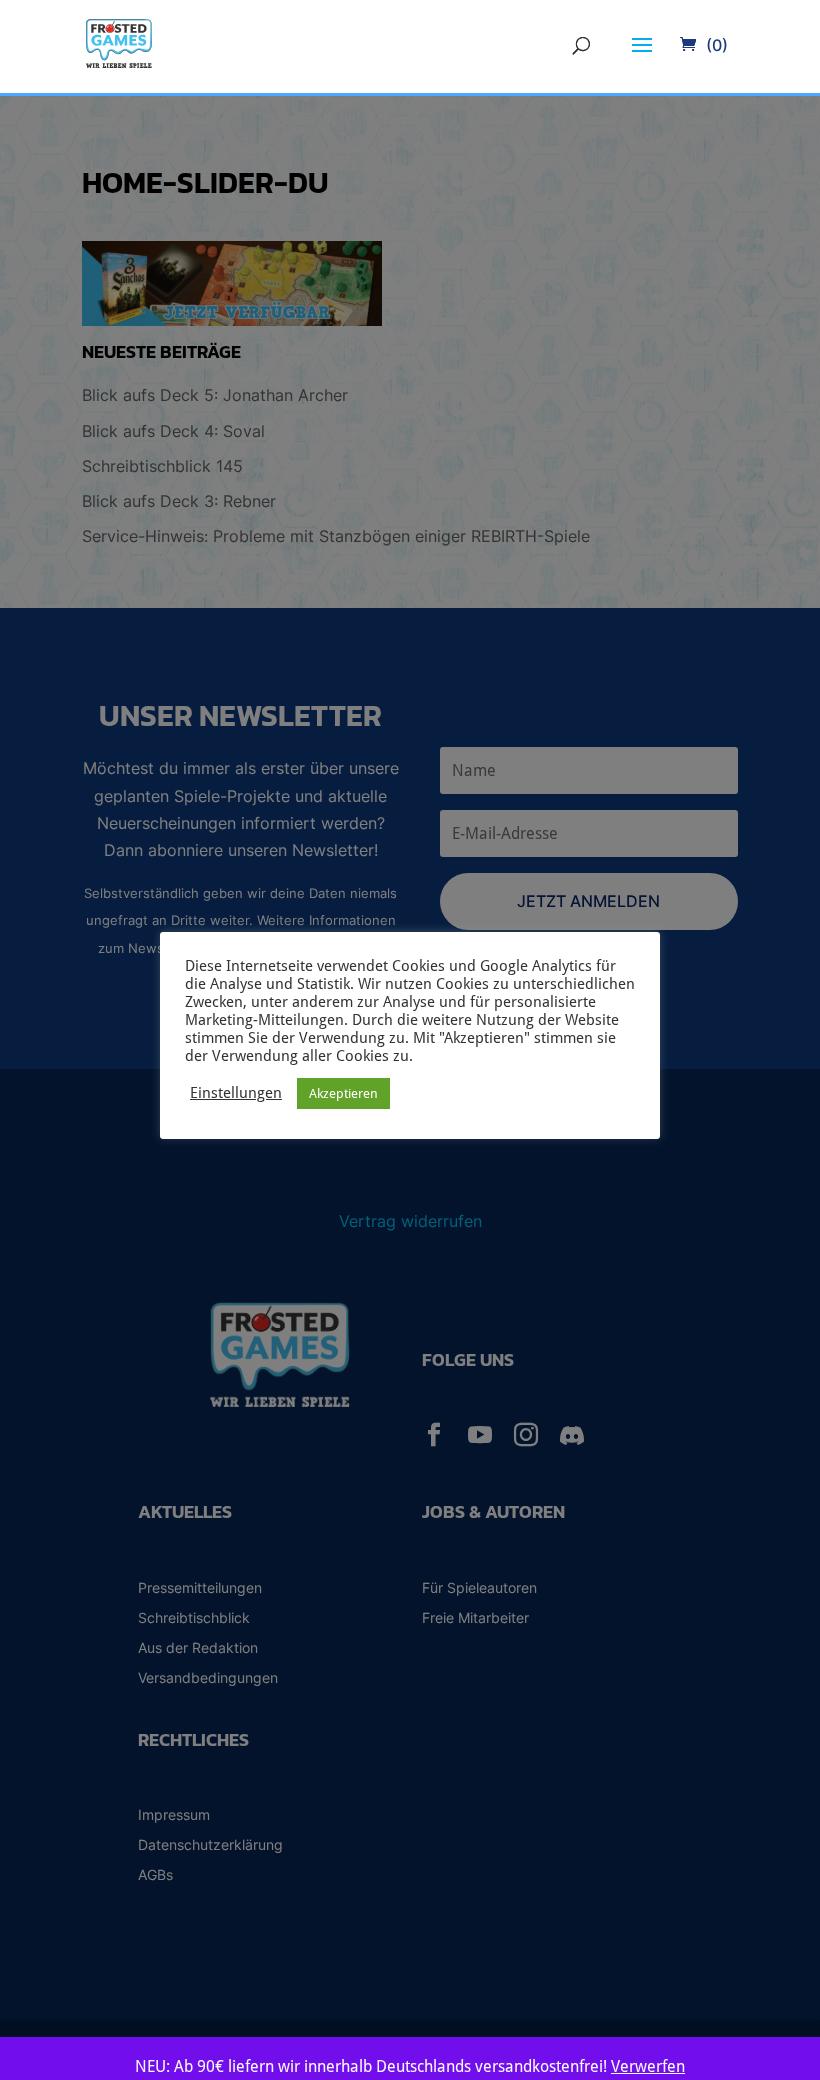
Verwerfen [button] (648, 2066)
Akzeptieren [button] (343, 1093)
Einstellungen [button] (236, 1092)
